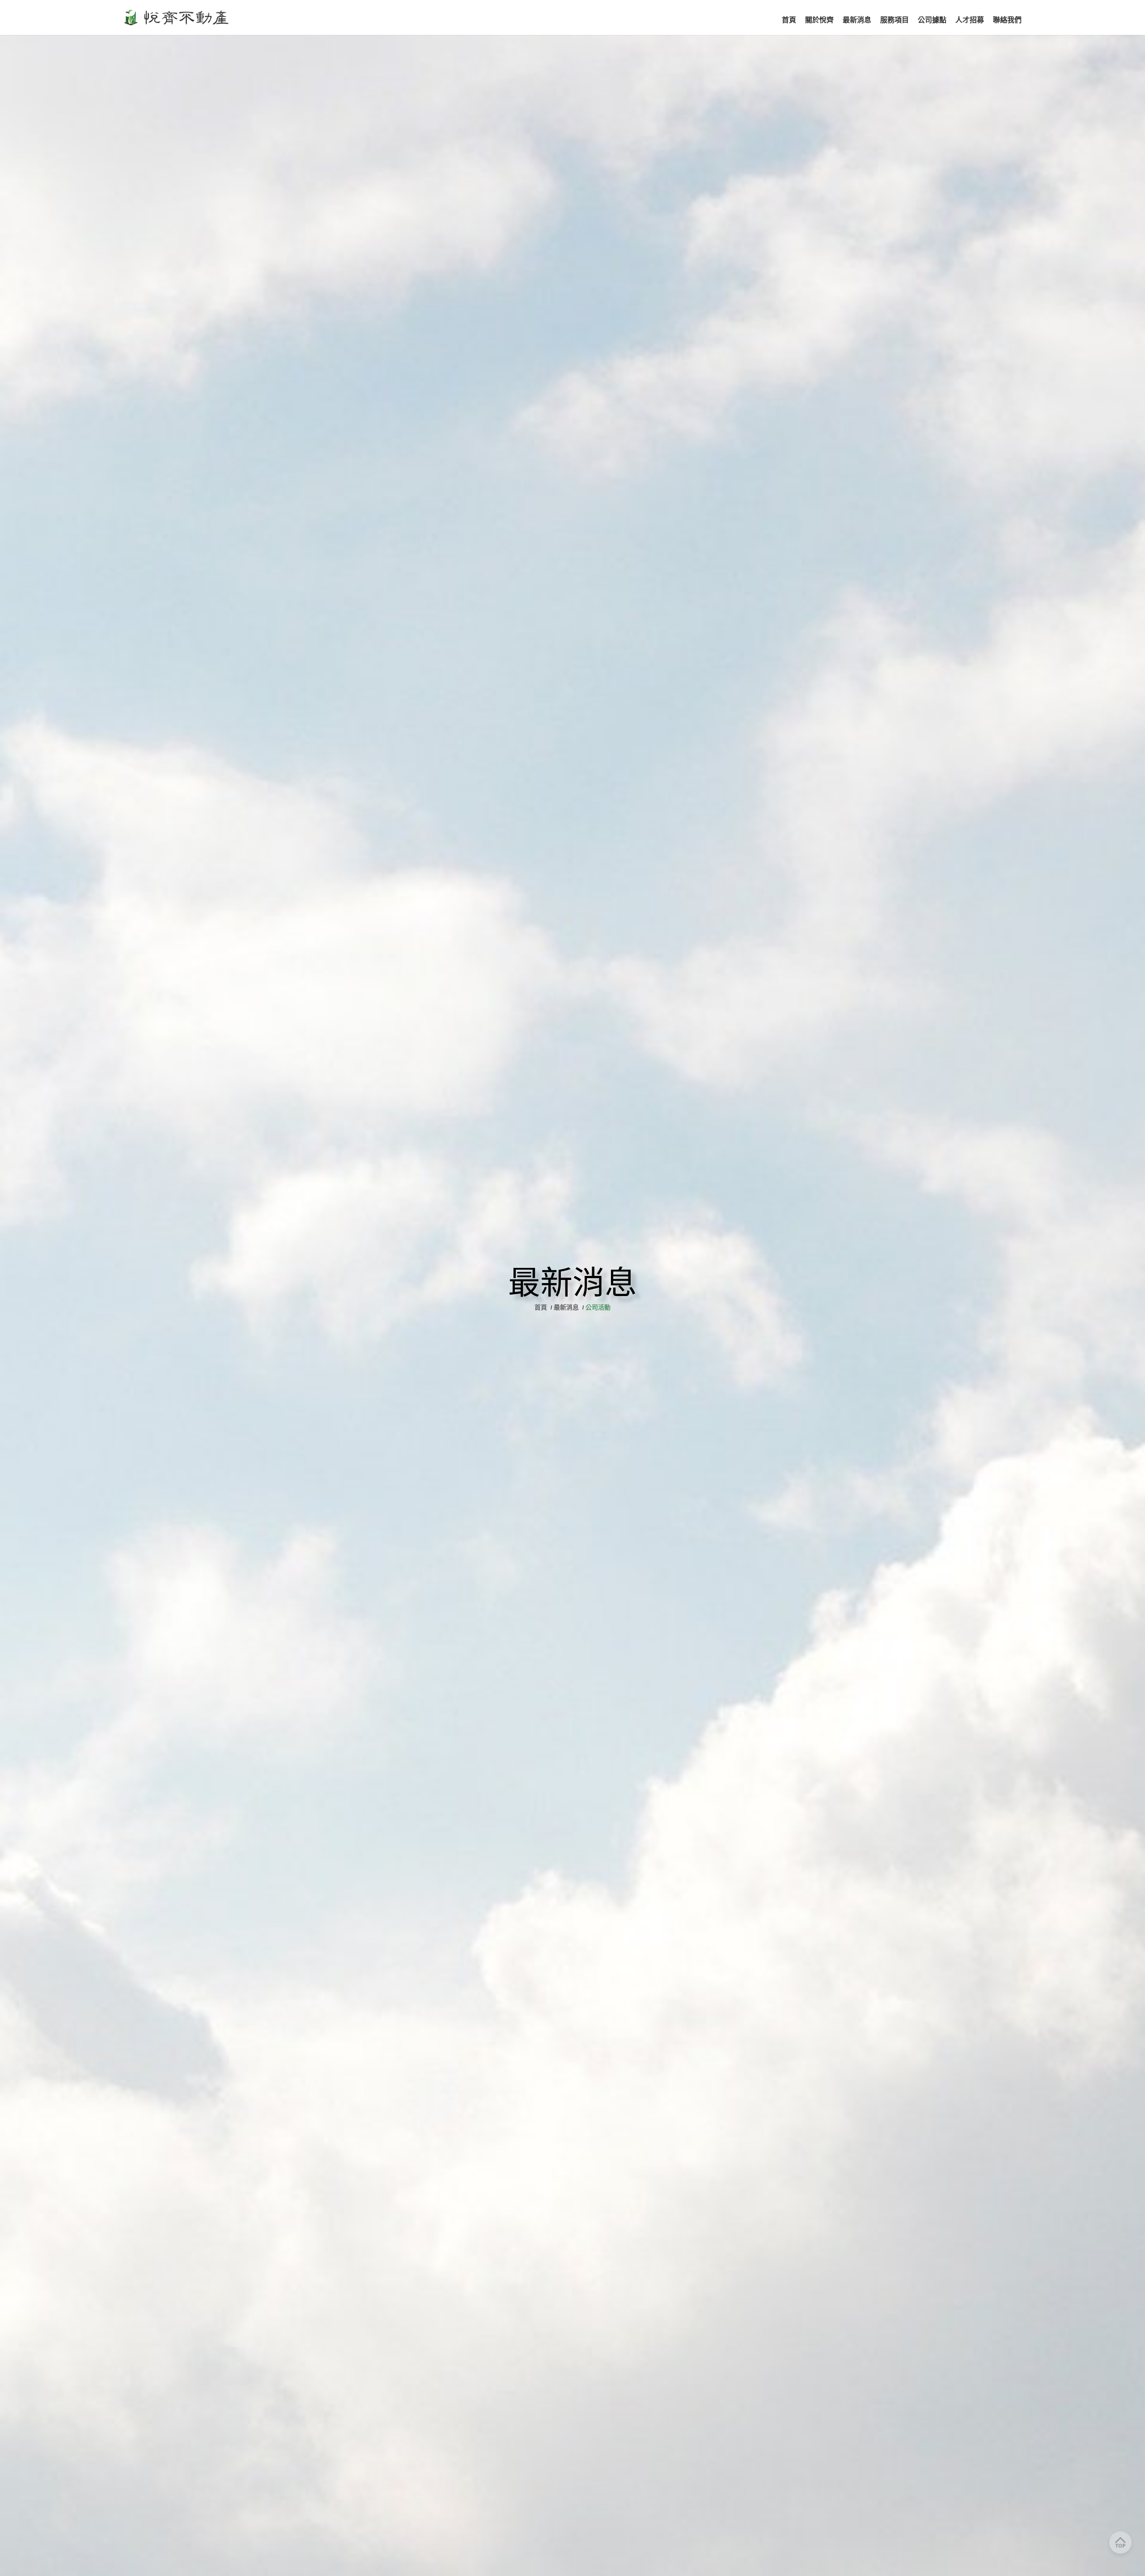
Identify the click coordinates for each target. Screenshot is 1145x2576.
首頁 (542, 1307)
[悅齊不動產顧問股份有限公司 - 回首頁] (178, 17)
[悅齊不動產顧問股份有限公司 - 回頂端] (1120, 2542)
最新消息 (566, 1307)
